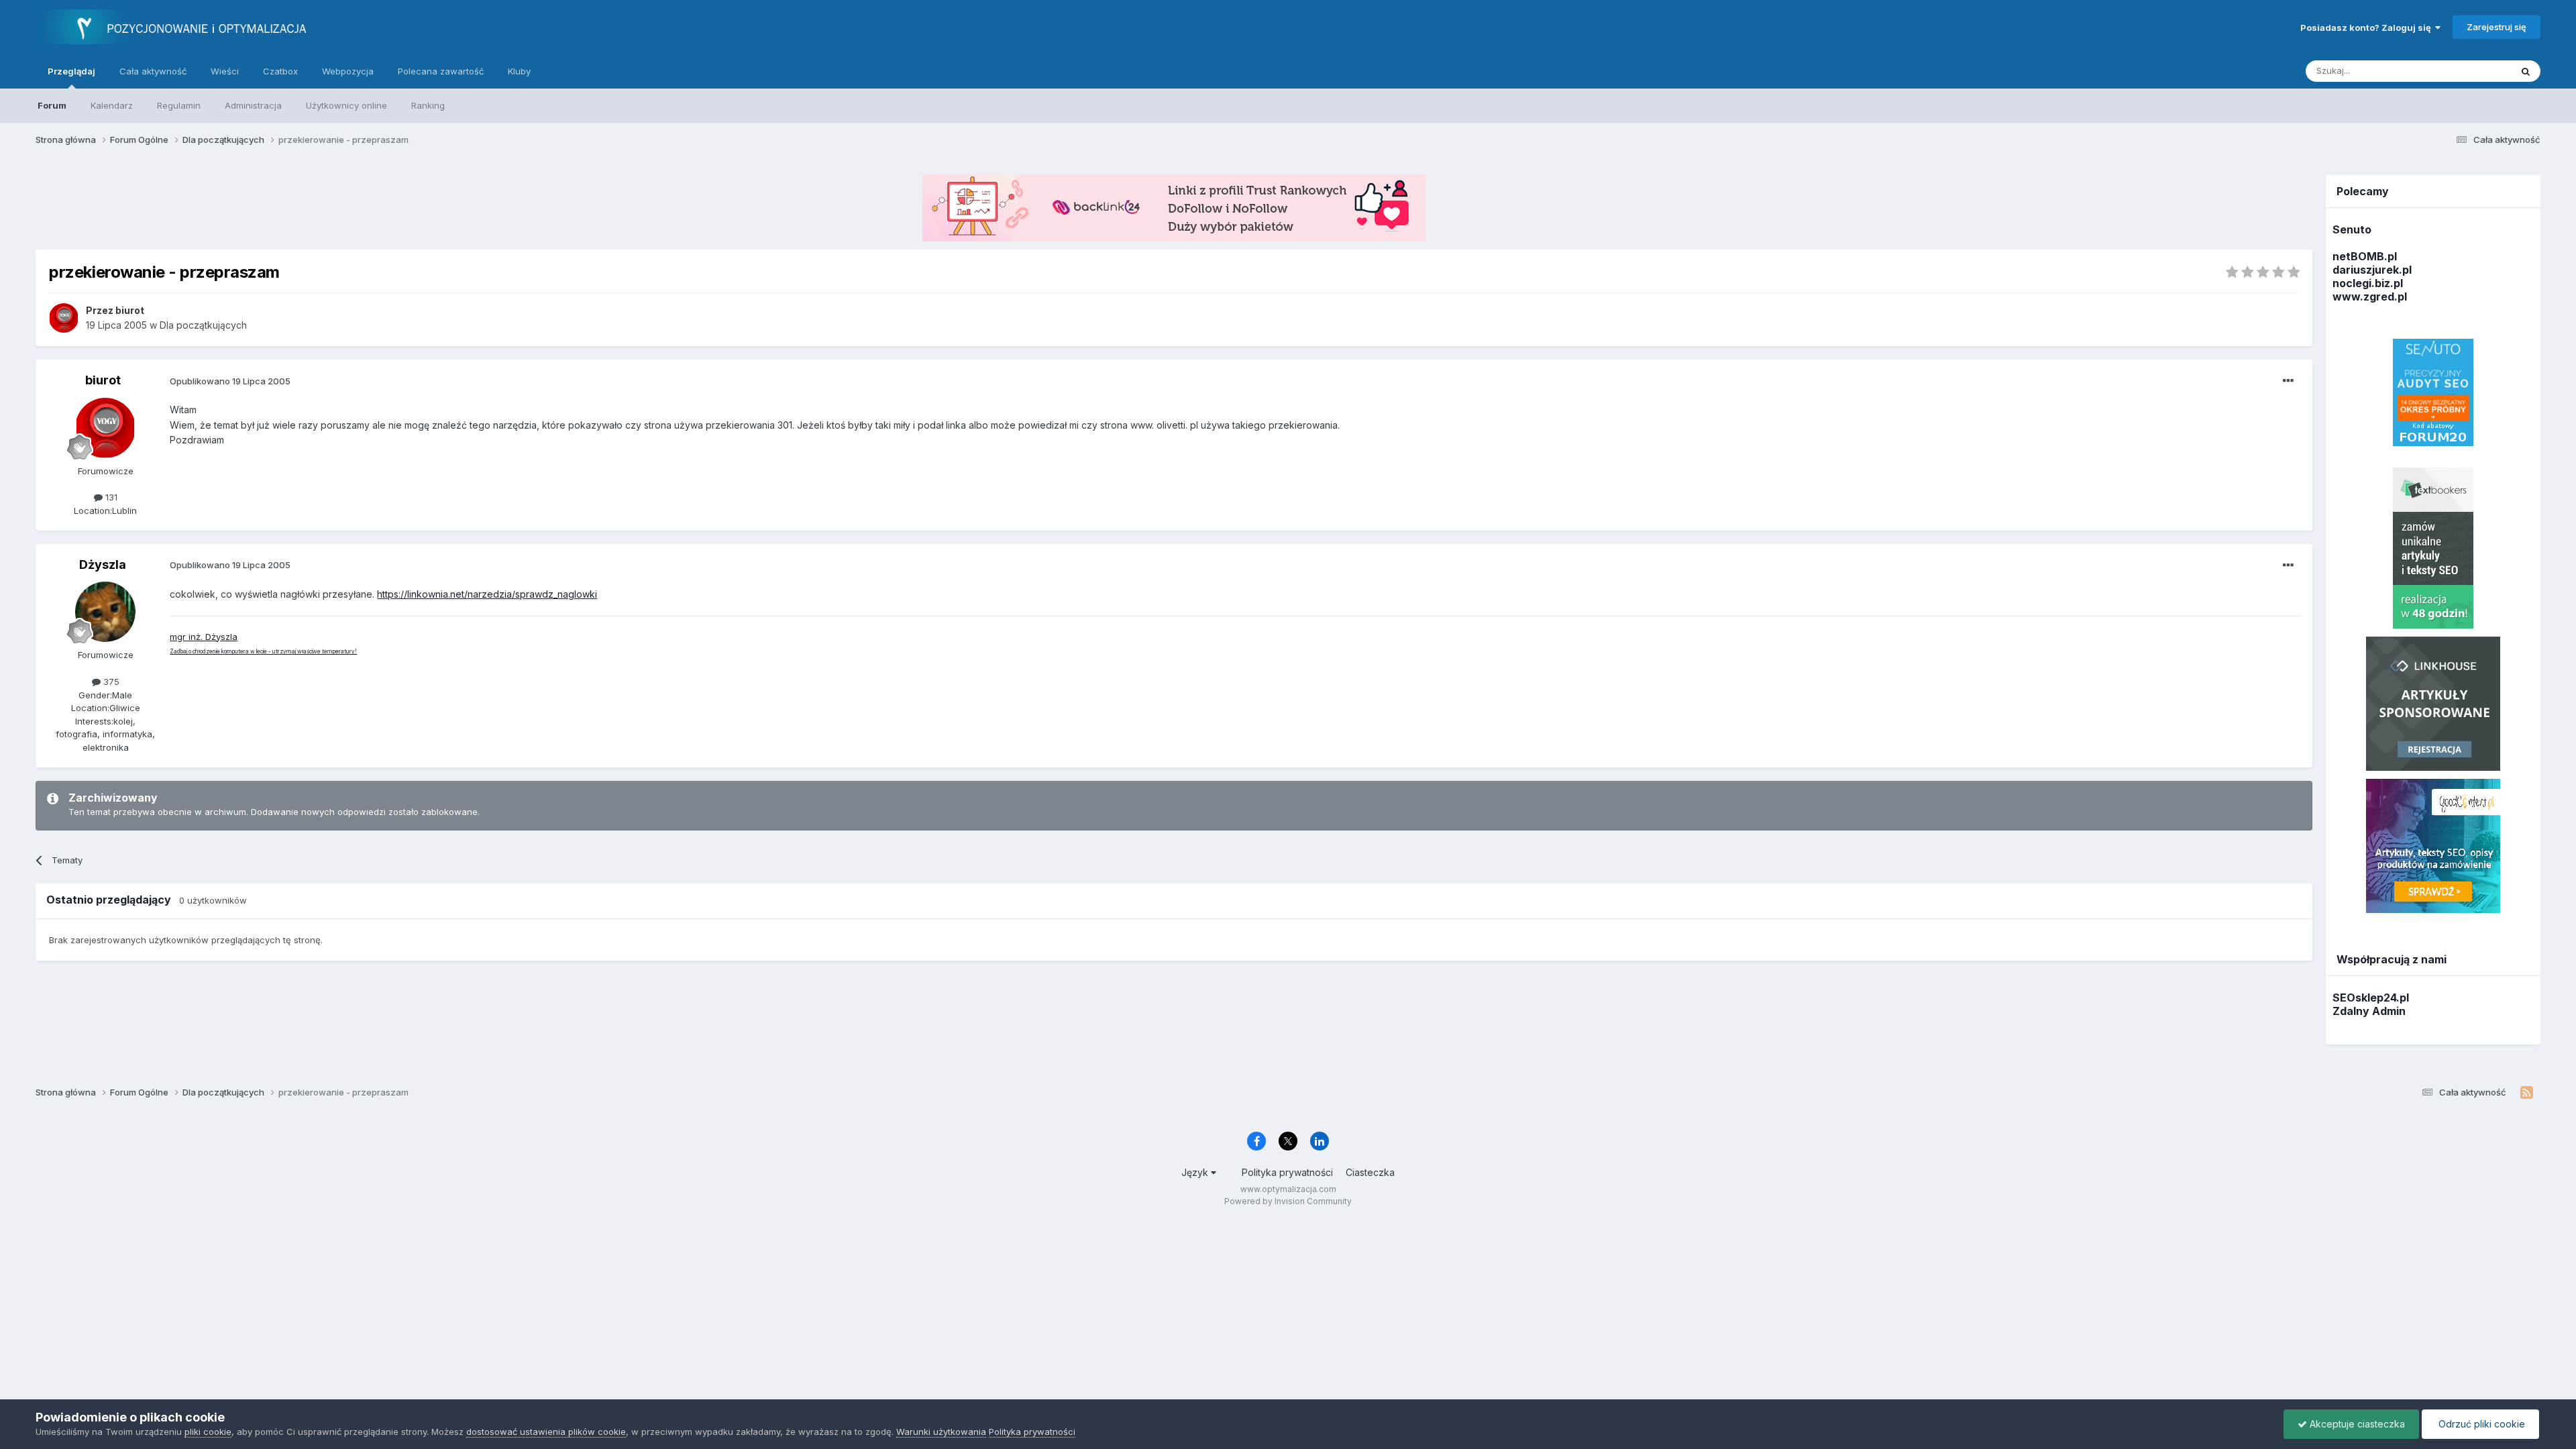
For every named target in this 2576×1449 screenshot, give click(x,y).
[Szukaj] (2526, 71)
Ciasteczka (1370, 1172)
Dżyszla (103, 565)
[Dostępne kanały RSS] (2527, 1093)
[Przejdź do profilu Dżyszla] (105, 612)
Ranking (428, 105)
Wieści (225, 71)
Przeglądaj (71, 71)
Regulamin (179, 105)
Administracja (253, 105)
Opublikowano (230, 381)
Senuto (2352, 229)
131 (110, 497)
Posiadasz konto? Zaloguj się (2368, 28)
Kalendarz (112, 105)
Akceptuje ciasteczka (2356, 1424)
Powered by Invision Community (1288, 1201)
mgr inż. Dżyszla (204, 637)
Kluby (519, 71)
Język (1196, 1172)
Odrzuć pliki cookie (2480, 1424)
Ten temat (2472, 71)
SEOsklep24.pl (2371, 998)
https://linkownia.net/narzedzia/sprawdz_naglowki (487, 594)
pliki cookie (208, 1432)
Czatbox (280, 71)
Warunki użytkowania (941, 1432)
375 (110, 682)
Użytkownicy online (346, 105)
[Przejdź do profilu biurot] (64, 318)
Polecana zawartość (441, 71)
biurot (103, 380)
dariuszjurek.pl (2372, 270)
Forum (52, 105)
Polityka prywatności (1287, 1172)
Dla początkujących (203, 325)
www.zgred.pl (2370, 297)
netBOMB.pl (2365, 256)
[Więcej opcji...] (2288, 381)
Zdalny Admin (2369, 1011)
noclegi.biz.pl (2368, 283)
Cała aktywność (153, 71)
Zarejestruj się (2497, 27)
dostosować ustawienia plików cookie (546, 1432)
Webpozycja (348, 71)
